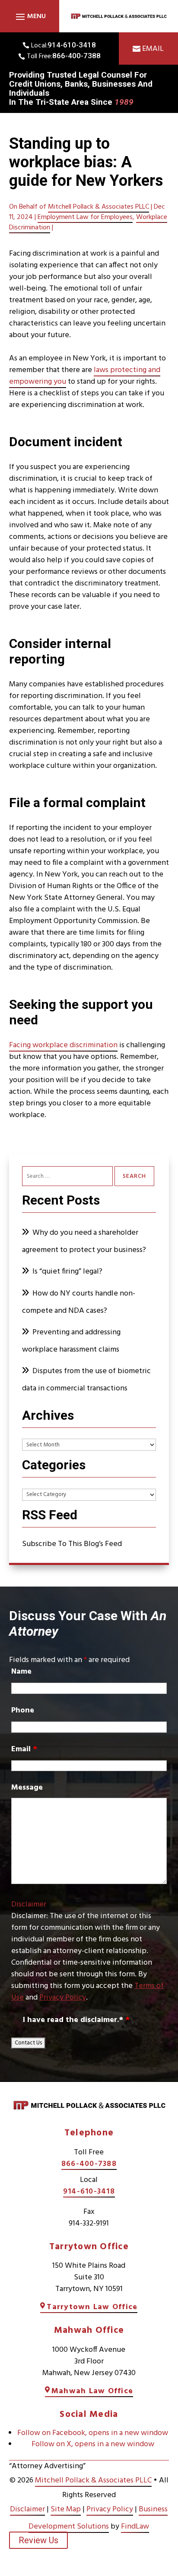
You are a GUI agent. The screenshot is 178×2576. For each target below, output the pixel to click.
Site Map (66, 2509)
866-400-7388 (76, 56)
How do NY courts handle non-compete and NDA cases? (79, 1302)
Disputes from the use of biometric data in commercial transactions (86, 1380)
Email (153, 49)
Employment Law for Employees (85, 217)
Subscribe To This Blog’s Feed (72, 1544)
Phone (23, 1711)
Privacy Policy (63, 1998)
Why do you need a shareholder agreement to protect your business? (85, 1241)
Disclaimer (29, 1905)
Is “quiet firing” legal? (67, 1272)
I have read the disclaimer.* (76, 2020)
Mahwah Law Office (92, 2391)
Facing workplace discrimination (63, 1045)
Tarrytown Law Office (92, 2307)
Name (21, 1672)
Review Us (38, 2540)
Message (27, 1788)
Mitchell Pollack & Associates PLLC (99, 207)
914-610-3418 (72, 45)
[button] (30, 16)
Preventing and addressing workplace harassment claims (71, 1341)
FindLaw (135, 2527)
